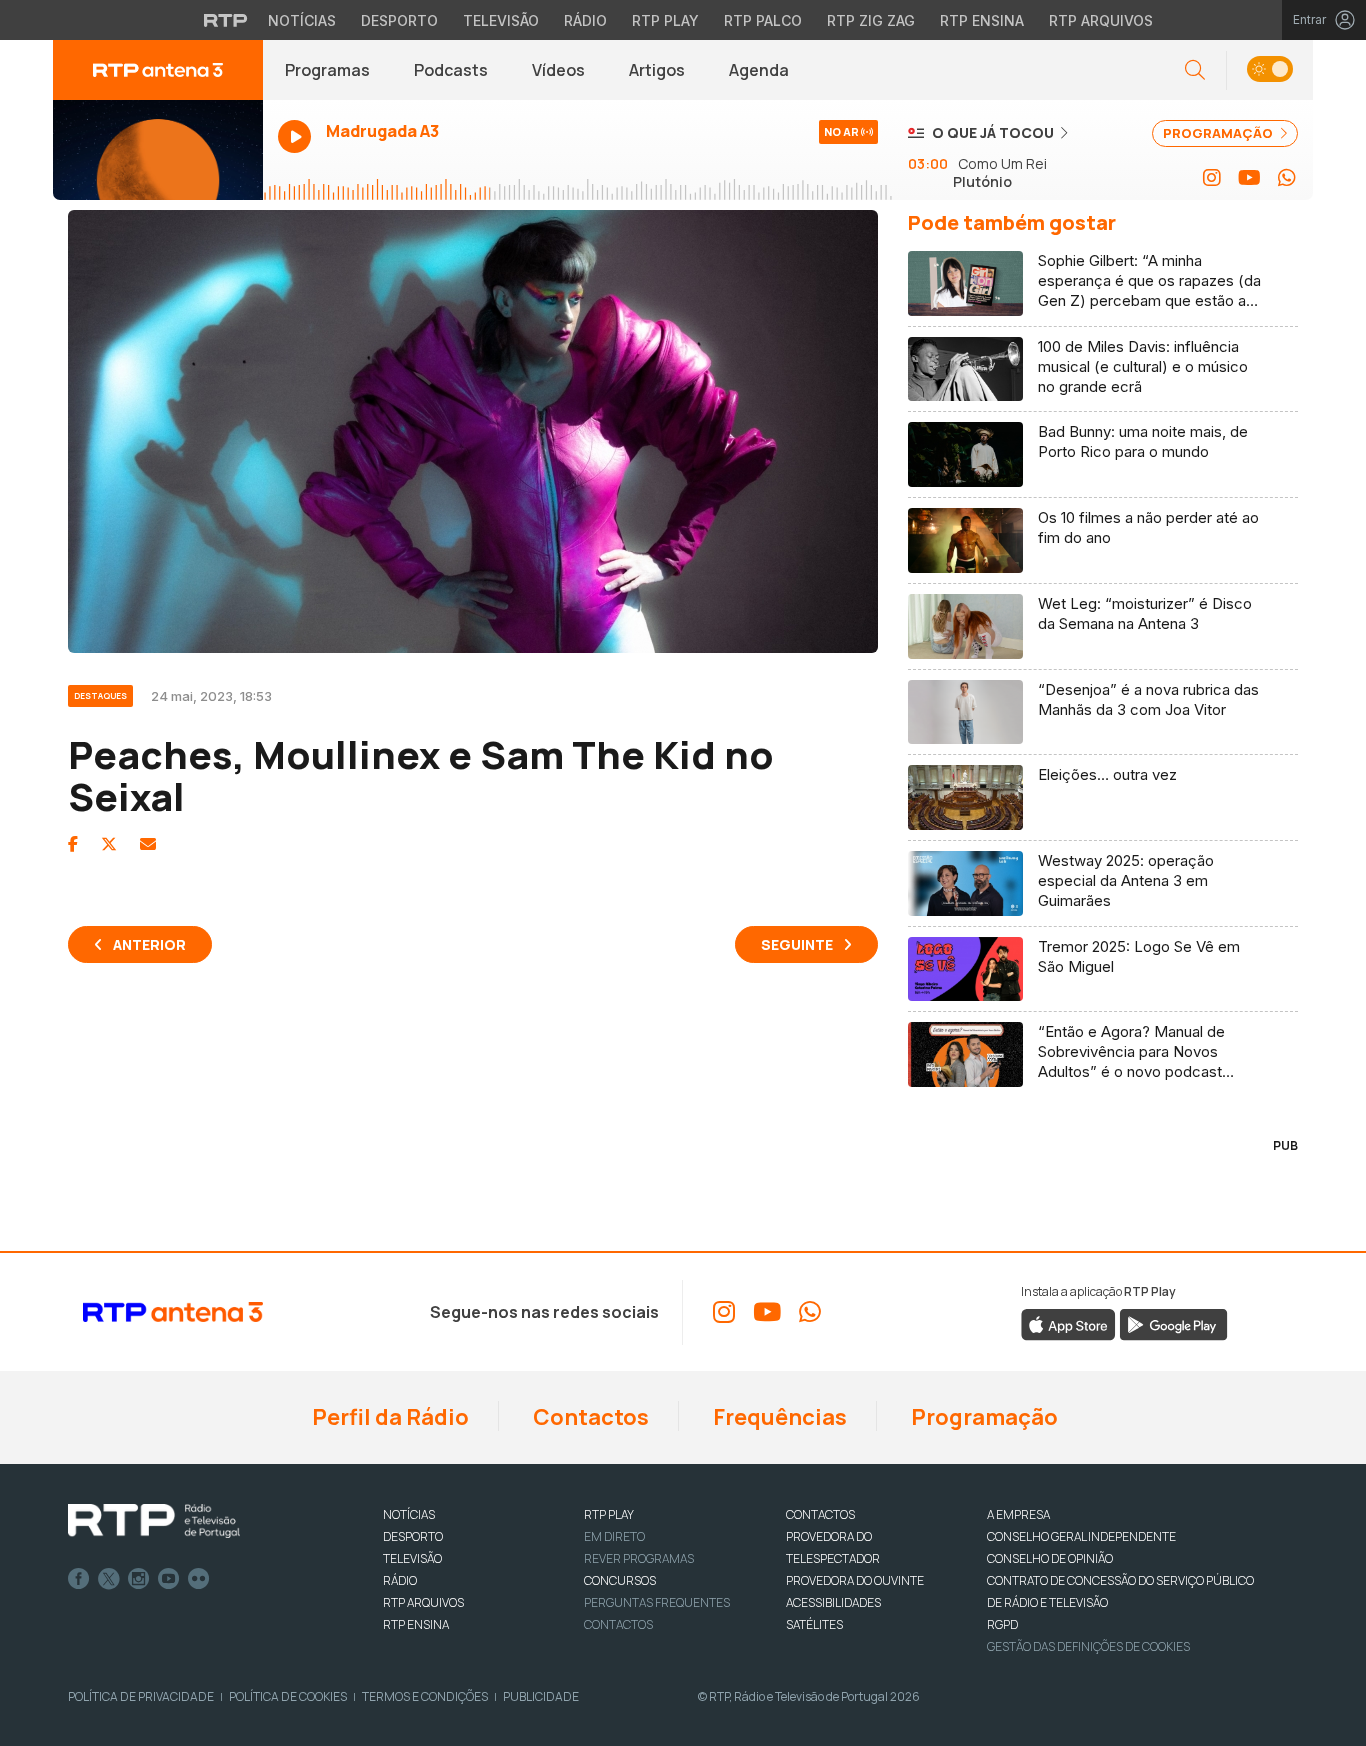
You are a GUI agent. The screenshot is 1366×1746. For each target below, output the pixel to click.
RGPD (1002, 1624)
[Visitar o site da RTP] (226, 20)
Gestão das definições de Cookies (1088, 1646)
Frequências (778, 1417)
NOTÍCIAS (409, 1514)
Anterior (149, 944)
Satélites (814, 1624)
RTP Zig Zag (871, 20)
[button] (1269, 70)
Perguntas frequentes (657, 1602)
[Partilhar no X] (109, 844)
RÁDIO (400, 1580)
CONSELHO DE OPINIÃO (1050, 1558)
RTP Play (665, 20)
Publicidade (541, 1696)
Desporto (399, 20)
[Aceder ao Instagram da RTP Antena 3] (1212, 178)
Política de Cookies (288, 1696)
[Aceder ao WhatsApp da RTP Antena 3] (1287, 178)
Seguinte (797, 944)
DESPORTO (413, 1536)
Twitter (109, 1579)
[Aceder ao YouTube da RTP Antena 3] (1249, 178)
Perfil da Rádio (388, 1417)
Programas (327, 70)
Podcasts (451, 70)
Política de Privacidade (141, 1696)
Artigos (657, 70)
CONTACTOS (820, 1514)
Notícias (302, 20)
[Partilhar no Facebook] (73, 844)
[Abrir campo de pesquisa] (1195, 70)
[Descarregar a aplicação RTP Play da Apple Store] (1068, 1324)
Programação (982, 1417)
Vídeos (558, 70)
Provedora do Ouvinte (855, 1580)
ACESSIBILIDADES (833, 1602)
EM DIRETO (614, 1536)
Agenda (759, 70)
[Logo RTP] (154, 1521)
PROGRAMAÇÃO (1219, 133)
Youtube (169, 1579)
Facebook (79, 1579)
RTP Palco (763, 20)
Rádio (585, 20)
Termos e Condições (425, 1696)
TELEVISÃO (412, 1558)
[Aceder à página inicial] (158, 70)
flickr (199, 1579)
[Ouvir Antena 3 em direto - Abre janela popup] (158, 150)
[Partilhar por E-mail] (148, 844)
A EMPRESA (1018, 1514)
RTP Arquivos (1101, 20)
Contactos (589, 1417)
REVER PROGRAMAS (639, 1558)
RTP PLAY (609, 1514)
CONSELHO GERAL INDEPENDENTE (1081, 1536)
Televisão (501, 20)
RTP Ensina (982, 20)
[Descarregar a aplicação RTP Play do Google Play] (1173, 1324)
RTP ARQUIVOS (423, 1602)
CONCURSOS (620, 1580)
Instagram (139, 1579)
